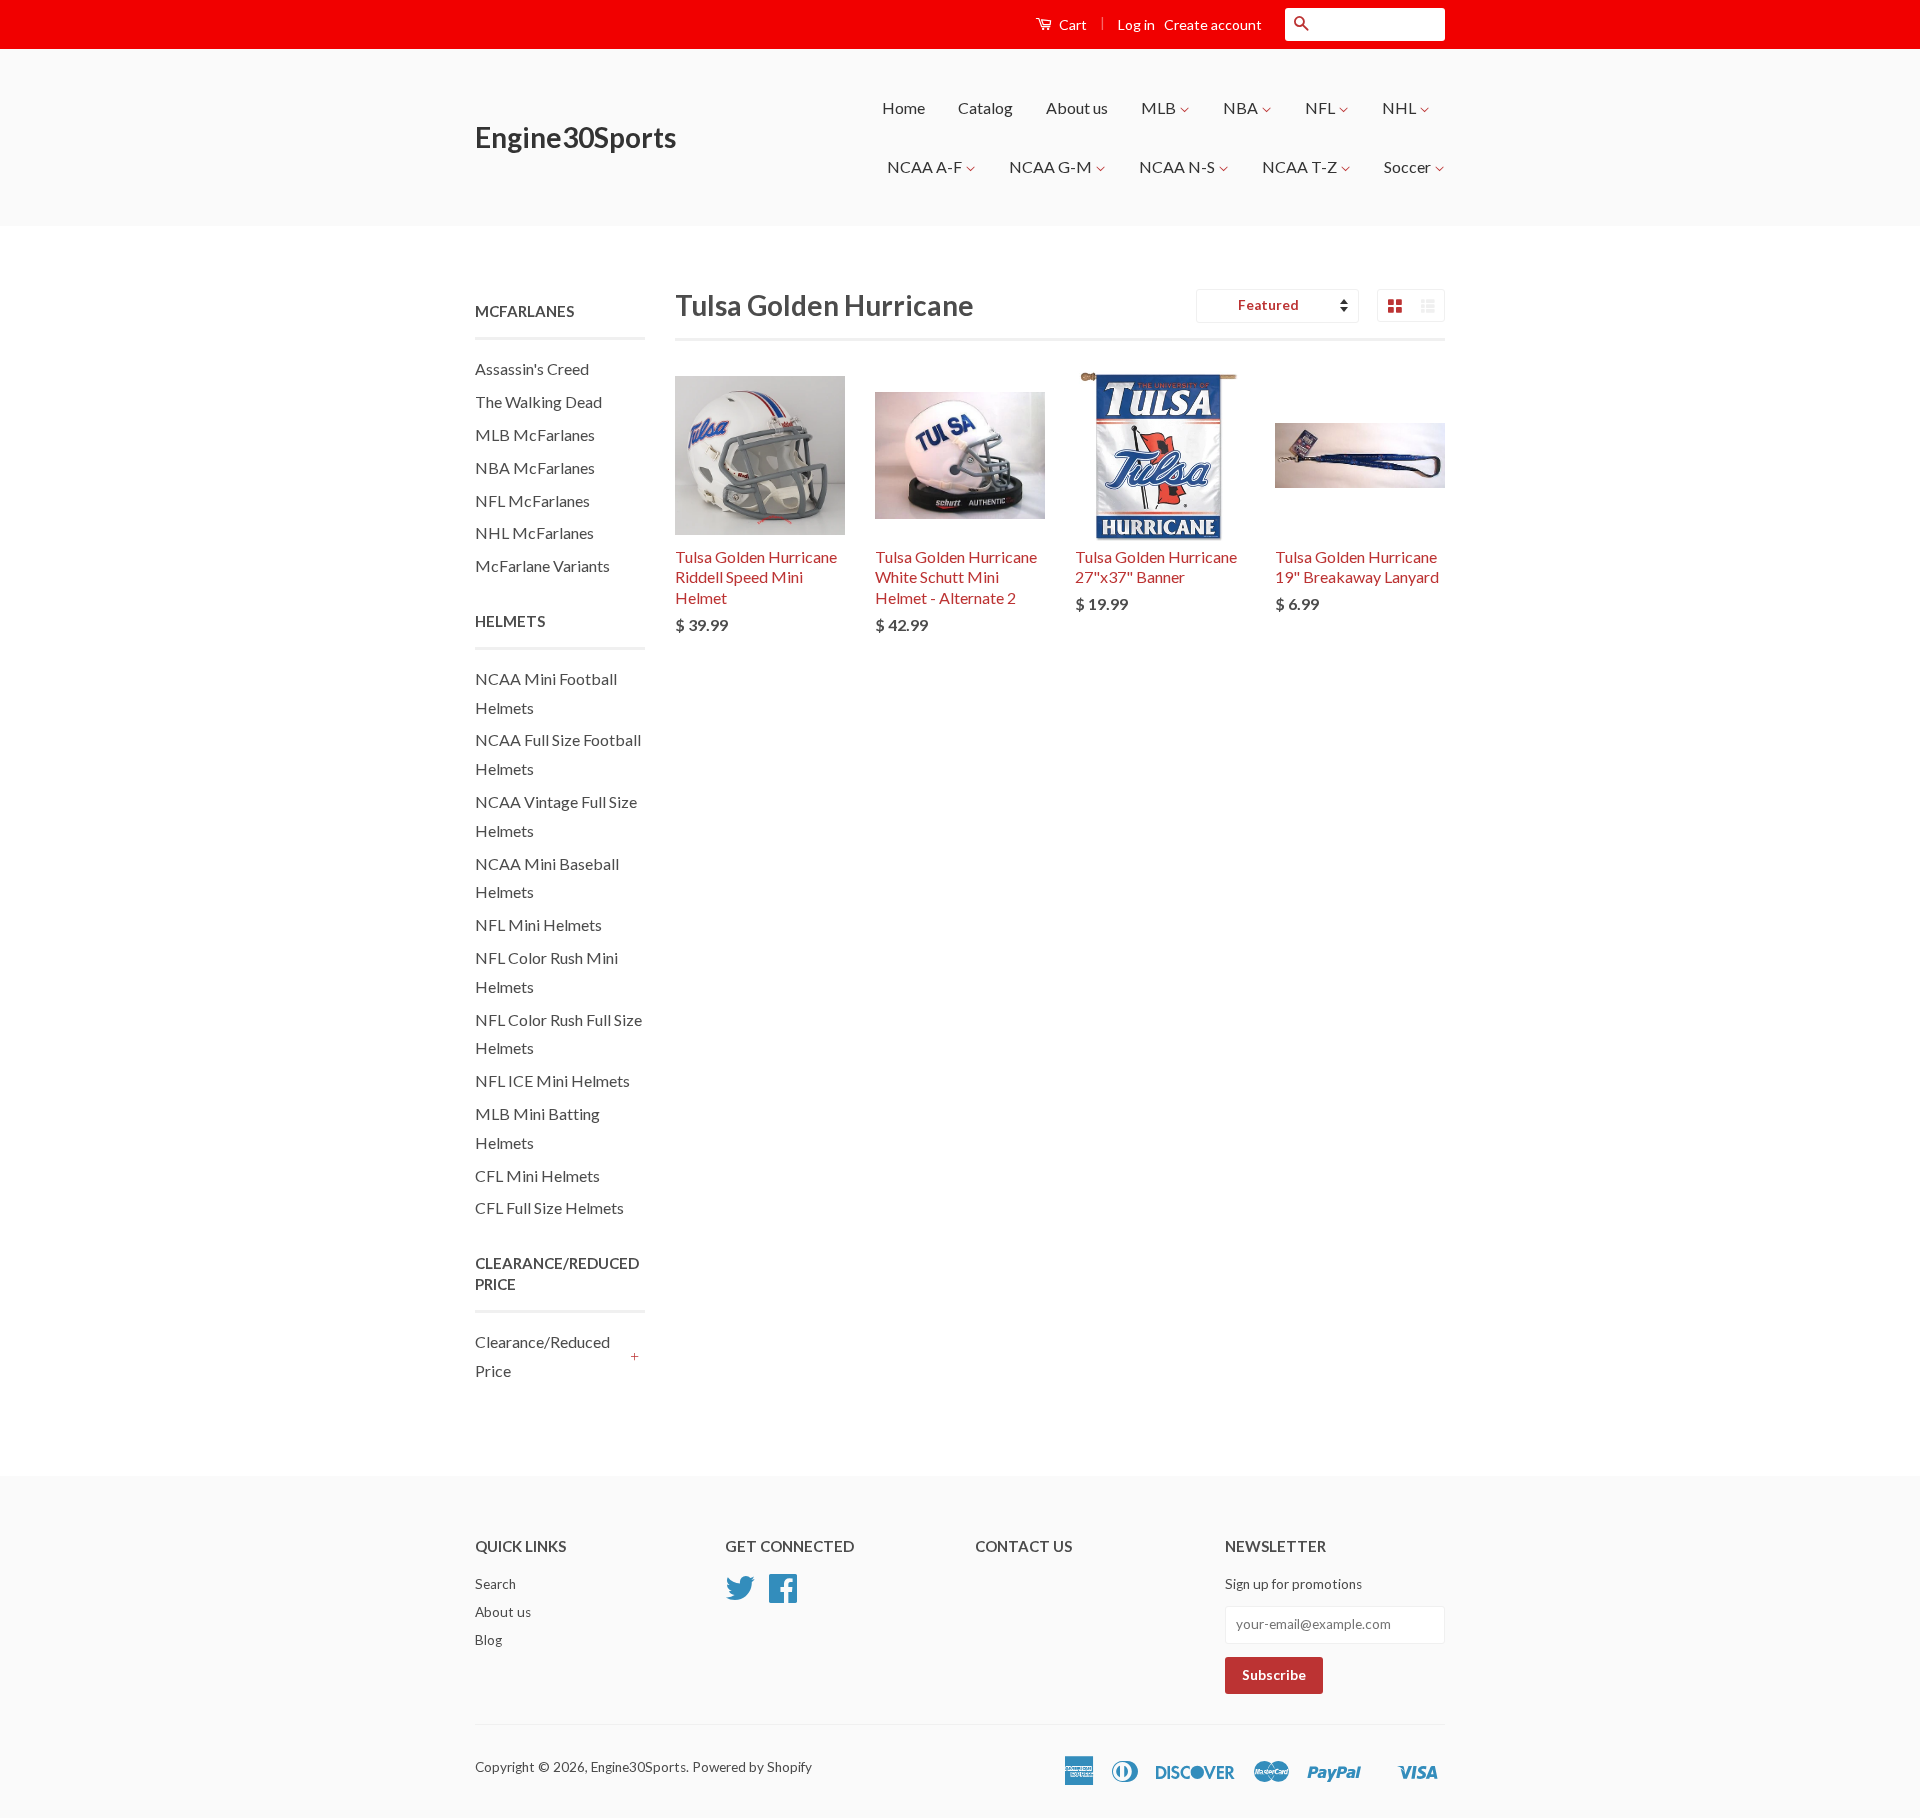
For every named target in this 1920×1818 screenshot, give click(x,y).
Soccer (1409, 166)
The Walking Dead (538, 401)
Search (495, 1584)
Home (903, 107)
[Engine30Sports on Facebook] (783, 1595)
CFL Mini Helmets (537, 1175)
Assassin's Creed (532, 368)
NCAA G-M (1052, 166)
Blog (488, 1640)
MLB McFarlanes (535, 434)
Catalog (985, 107)
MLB (1160, 107)
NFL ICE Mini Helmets (552, 1080)
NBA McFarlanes (535, 467)
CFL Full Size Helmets (549, 1207)
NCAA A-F (926, 166)
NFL (1321, 107)
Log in (1136, 24)
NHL (1400, 107)
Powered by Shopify (752, 1767)
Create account (1213, 24)
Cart (1071, 24)
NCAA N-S (1178, 166)
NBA (1242, 107)
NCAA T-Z (1301, 166)
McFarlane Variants (542, 565)
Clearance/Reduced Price (542, 1356)
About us (1077, 107)
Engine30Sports (575, 137)
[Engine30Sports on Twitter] (740, 1595)
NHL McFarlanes (534, 532)
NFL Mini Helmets (538, 924)
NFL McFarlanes (532, 500)
